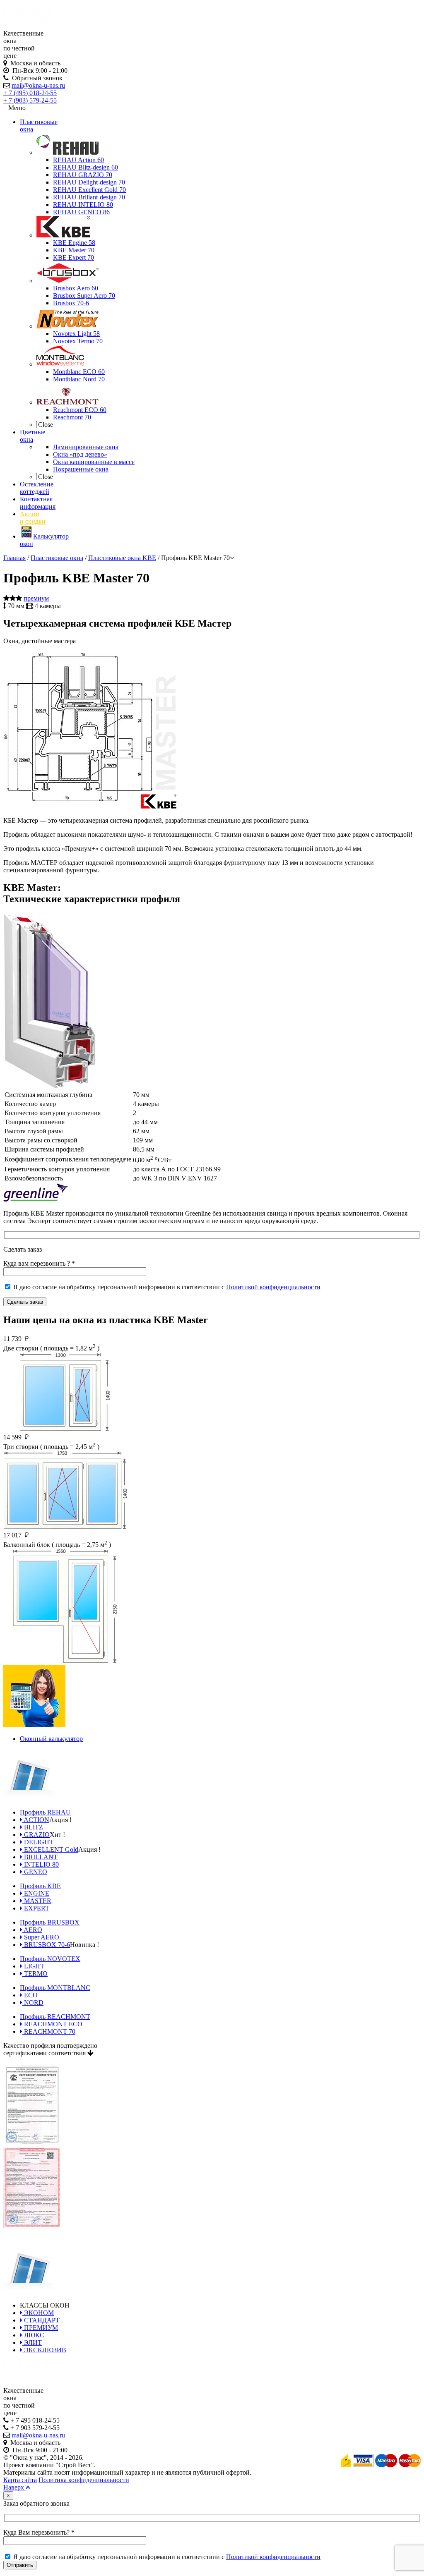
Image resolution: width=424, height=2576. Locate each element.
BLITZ (33, 1827)
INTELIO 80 (41, 1864)
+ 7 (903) (30, 100)
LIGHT (33, 1966)
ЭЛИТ (32, 2343)
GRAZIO (36, 1835)
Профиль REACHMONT (55, 2017)
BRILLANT (40, 1857)
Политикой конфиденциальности (273, 1287)
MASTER (37, 1901)
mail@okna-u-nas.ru (38, 85)
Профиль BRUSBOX (50, 1922)
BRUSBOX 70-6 (46, 1945)
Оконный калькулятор (51, 1739)
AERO (32, 1930)
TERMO (35, 1974)
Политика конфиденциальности (84, 2480)
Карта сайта (20, 2480)
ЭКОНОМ (38, 2313)
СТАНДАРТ (41, 2320)
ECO (30, 1995)
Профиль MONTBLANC (55, 1988)
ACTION (36, 1820)
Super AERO (41, 1937)
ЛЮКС (33, 2335)
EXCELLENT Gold (50, 1849)
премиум (36, 598)
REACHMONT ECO (52, 2024)
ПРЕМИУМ (40, 2328)
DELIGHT (38, 1842)
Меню (17, 108)
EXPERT (36, 1908)
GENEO (35, 1872)
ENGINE (36, 1893)
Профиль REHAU (45, 1812)
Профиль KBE (40, 1886)
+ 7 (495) (30, 93)
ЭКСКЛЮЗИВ (44, 2350)
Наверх (14, 2487)
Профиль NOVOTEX (50, 1959)
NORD (33, 2003)
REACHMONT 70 (49, 2031)
